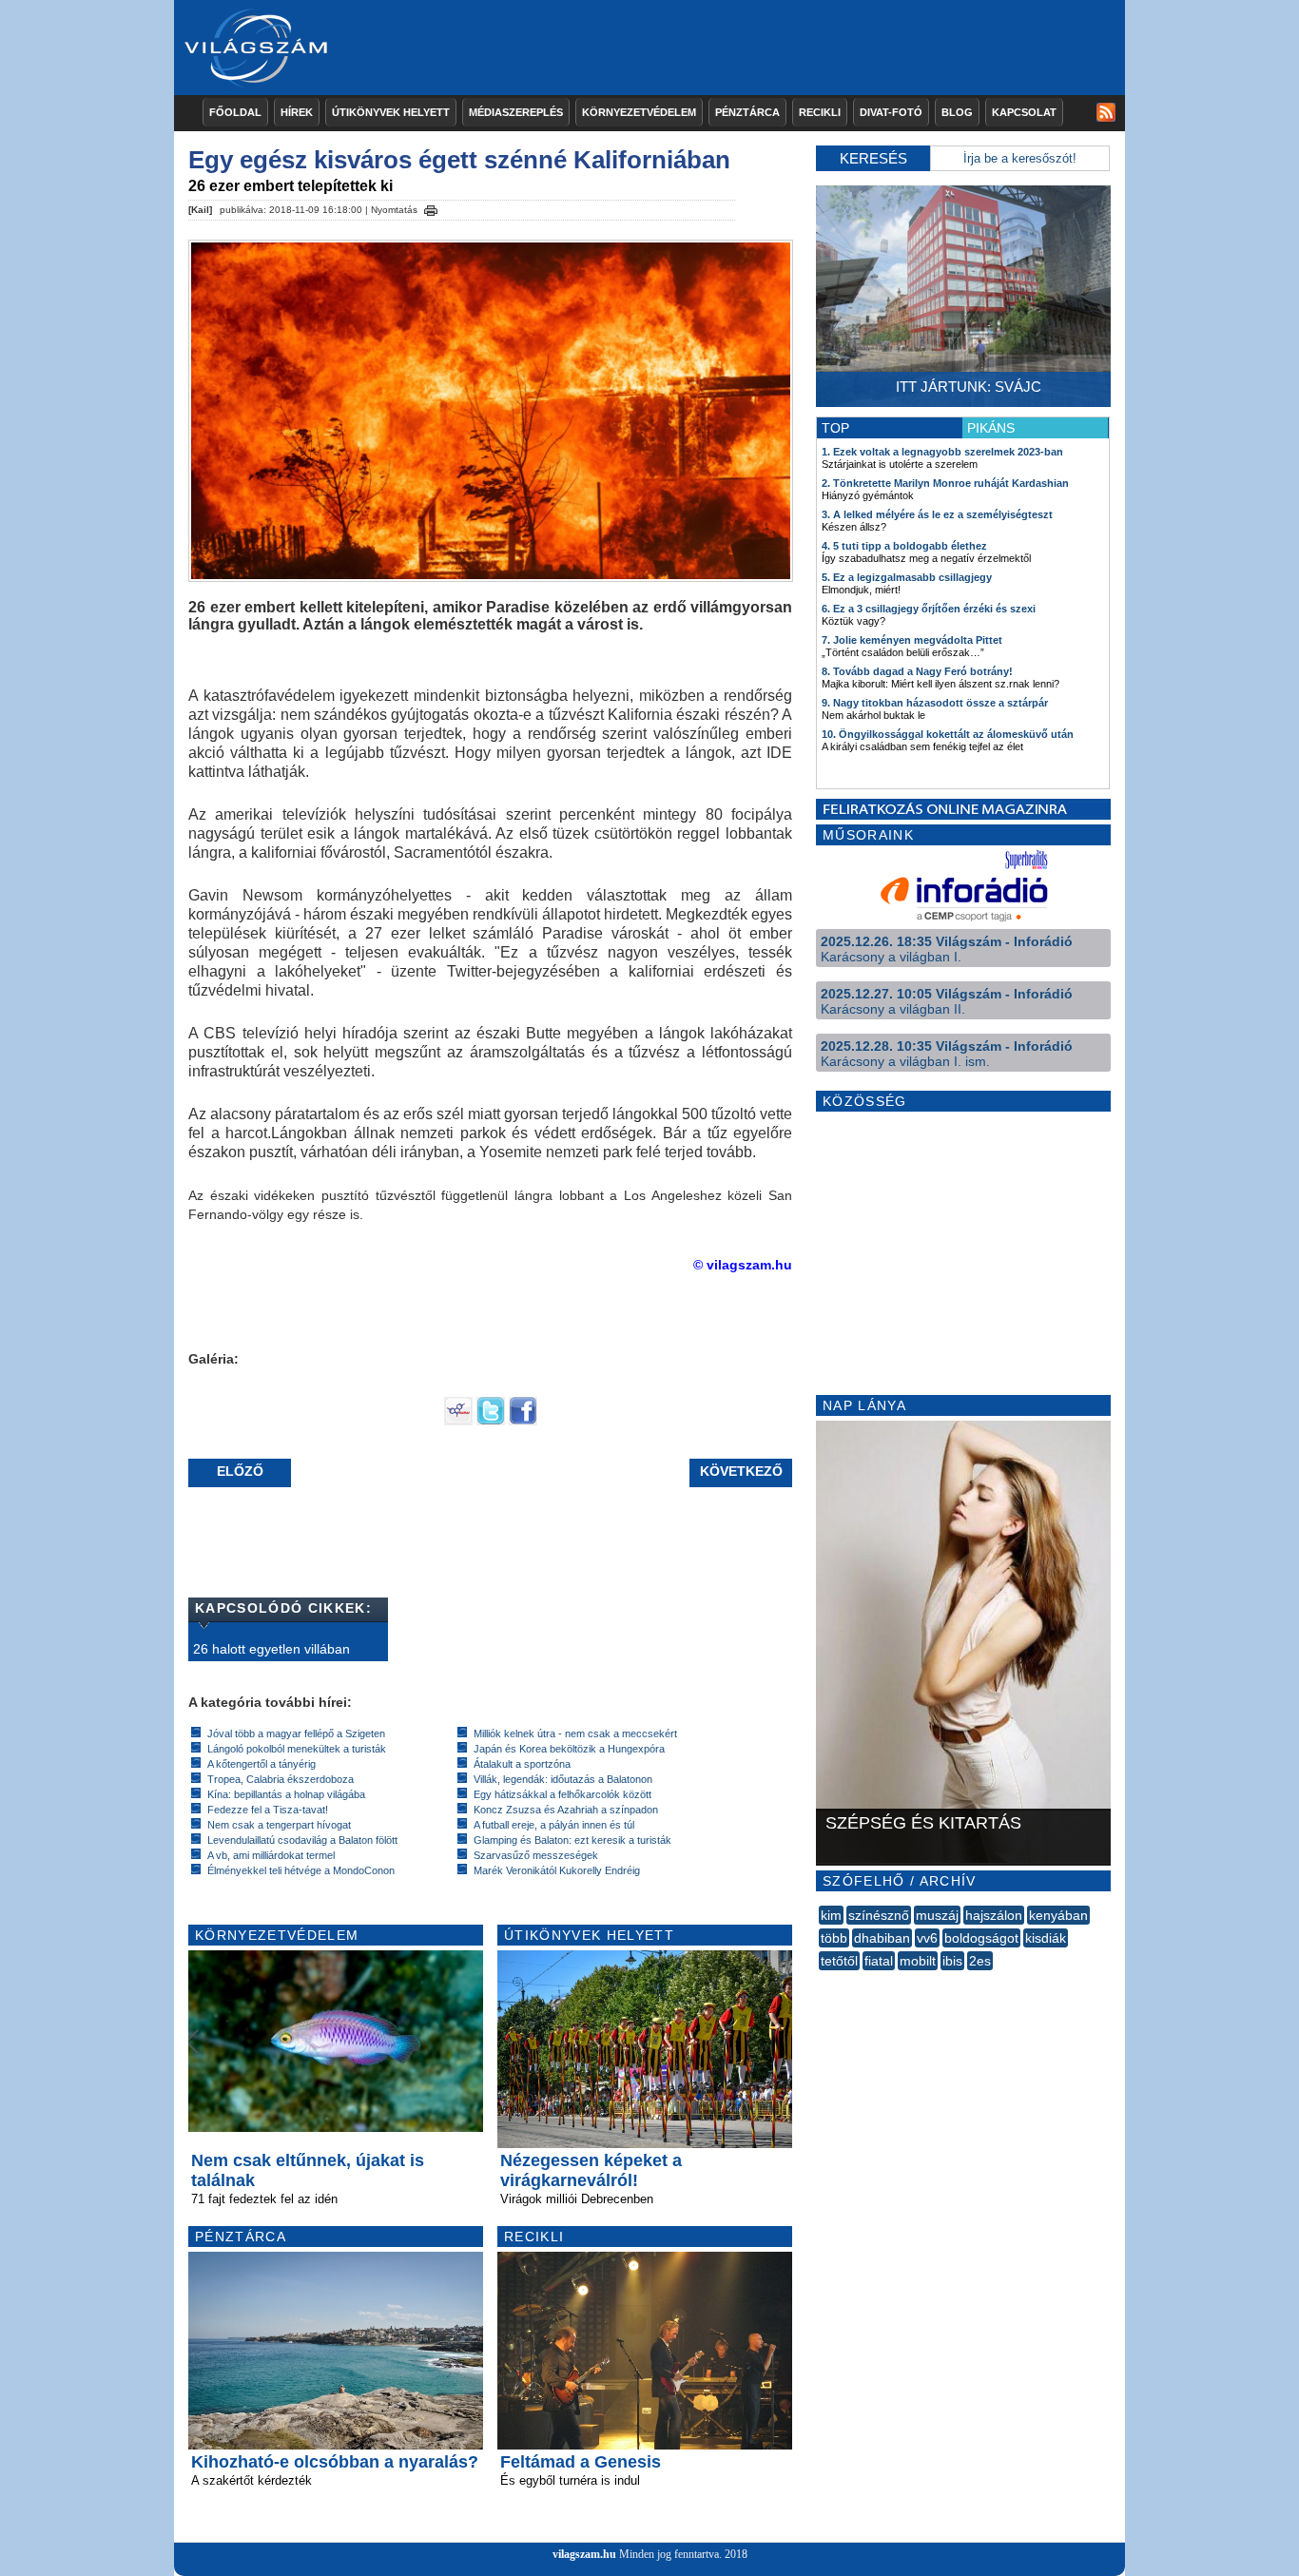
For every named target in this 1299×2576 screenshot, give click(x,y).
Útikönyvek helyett (391, 112)
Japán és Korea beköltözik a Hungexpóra (569, 1749)
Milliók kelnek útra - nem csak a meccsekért (575, 1733)
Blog (957, 112)
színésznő (879, 1915)
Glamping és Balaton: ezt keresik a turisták (572, 1840)
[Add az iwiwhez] (458, 1421)
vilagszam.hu (584, 2554)
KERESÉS (873, 158)
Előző (240, 1471)
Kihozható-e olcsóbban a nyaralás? (335, 2462)
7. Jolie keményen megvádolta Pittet (912, 640)
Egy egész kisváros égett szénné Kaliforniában (459, 160)
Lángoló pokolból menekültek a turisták (297, 1749)
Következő (741, 1471)
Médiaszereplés (516, 112)
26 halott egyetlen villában (271, 1649)
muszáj (937, 1915)
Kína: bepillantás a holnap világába (286, 1794)
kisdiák (1046, 1938)
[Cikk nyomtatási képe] (431, 207)
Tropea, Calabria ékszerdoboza (281, 1779)
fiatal (879, 1961)
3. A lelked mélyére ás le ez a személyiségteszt (937, 514)
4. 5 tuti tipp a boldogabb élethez (904, 546)
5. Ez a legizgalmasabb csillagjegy (907, 577)
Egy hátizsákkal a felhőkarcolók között (562, 1794)
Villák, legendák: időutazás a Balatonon (563, 1779)
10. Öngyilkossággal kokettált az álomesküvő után (948, 734)
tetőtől (839, 1961)
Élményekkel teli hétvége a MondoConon (301, 1870)
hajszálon (994, 1915)
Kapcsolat (1024, 112)
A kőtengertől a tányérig (262, 1764)
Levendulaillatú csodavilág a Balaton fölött (302, 1840)
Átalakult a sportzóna (522, 1764)
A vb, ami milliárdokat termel (271, 1855)
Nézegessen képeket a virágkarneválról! (591, 2170)
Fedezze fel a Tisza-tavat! (268, 1810)
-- (821, 1982)
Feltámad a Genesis (581, 2462)
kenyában (1058, 1915)
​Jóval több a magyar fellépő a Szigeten (296, 1733)
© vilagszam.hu (743, 1265)
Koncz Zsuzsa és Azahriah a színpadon (566, 1810)
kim (831, 1915)
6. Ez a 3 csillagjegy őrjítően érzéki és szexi (929, 609)
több (834, 1938)
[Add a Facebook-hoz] (523, 1421)
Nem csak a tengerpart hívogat (279, 1825)
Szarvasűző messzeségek (536, 1855)
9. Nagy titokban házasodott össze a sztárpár (935, 703)
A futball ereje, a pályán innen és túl (554, 1825)
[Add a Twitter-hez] (491, 1421)
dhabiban (882, 1938)
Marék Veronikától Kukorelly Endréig (557, 1870)
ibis (952, 1961)
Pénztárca (747, 112)
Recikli (820, 112)
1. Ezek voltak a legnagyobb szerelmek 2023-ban (942, 452)
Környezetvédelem (639, 112)
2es (980, 1961)
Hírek (297, 112)
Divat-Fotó (891, 112)
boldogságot (981, 1938)
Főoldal (235, 112)
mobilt (918, 1961)
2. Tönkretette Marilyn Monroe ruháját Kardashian (945, 483)
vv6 (927, 1938)
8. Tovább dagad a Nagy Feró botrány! (917, 671)
